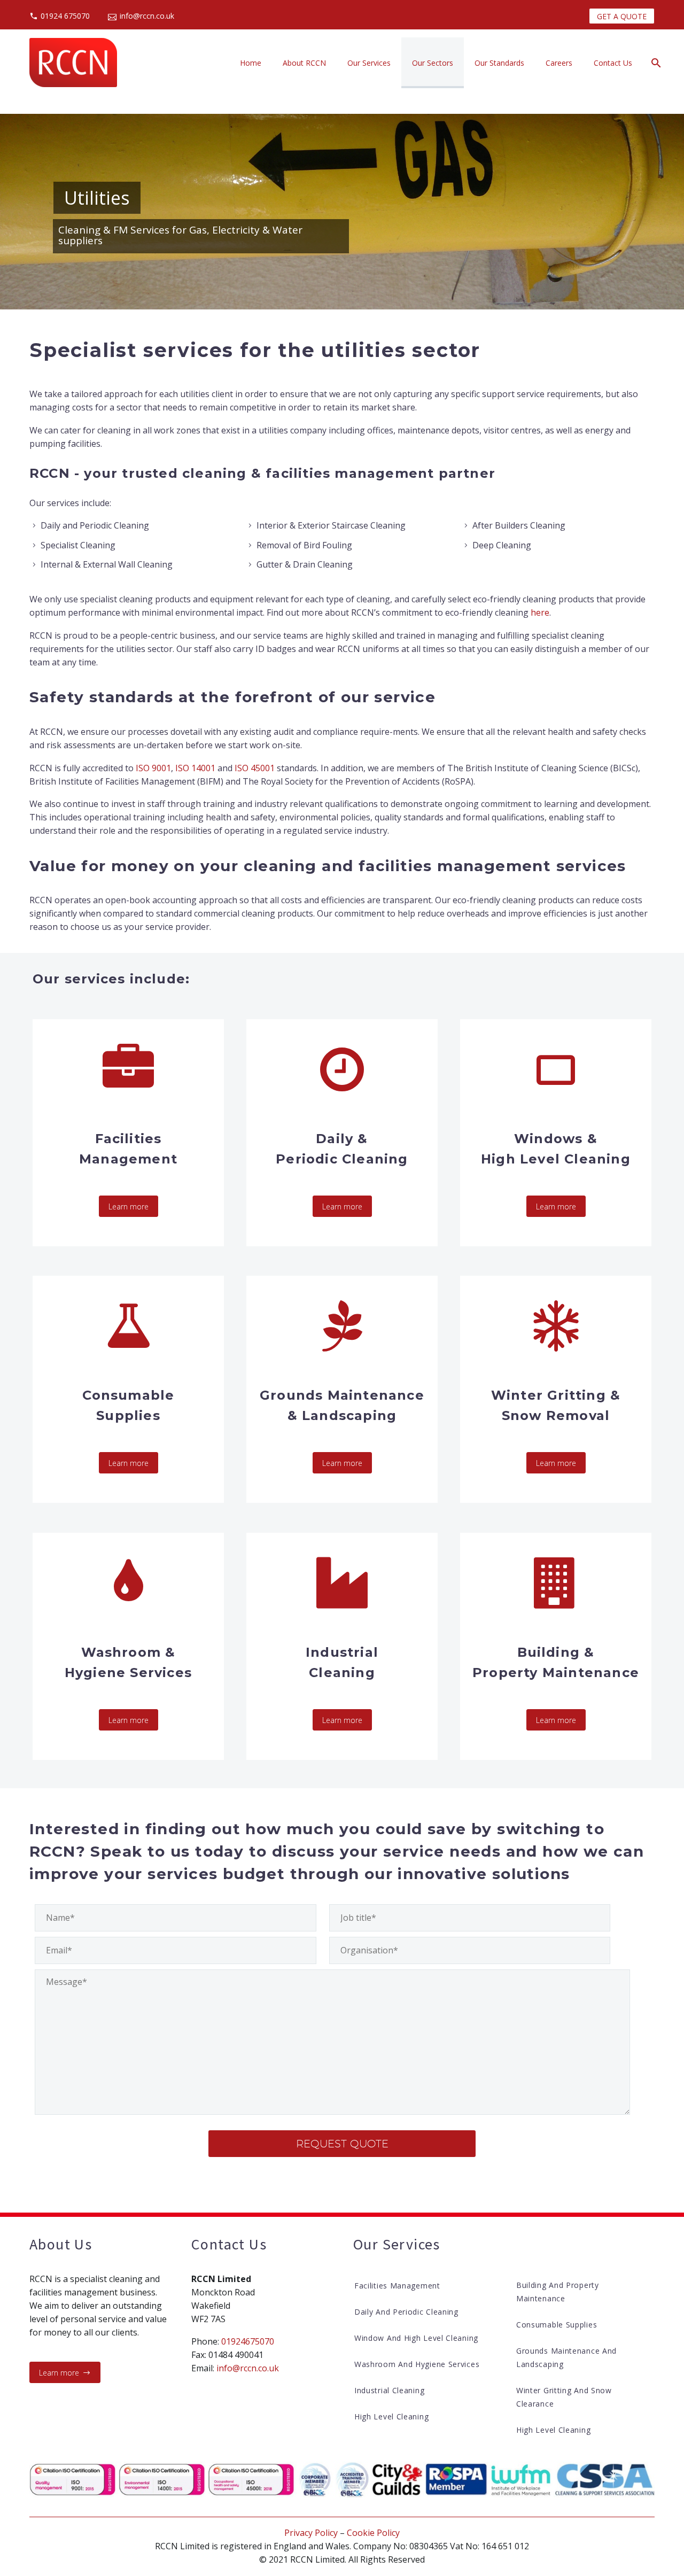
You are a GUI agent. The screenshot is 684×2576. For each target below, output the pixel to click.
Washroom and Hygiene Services (417, 2364)
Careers (559, 63)
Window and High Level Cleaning (416, 2338)
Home (251, 63)
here (540, 612)
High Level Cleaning (391, 2416)
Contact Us (613, 63)
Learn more (129, 1206)
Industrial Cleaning (389, 2390)
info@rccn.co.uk (147, 16)
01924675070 (248, 2341)
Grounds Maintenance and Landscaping (566, 2357)
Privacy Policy (311, 2533)
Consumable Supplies (557, 2325)
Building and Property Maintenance (558, 2292)
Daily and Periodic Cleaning (406, 2312)
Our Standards (499, 63)
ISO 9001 (153, 768)
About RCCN (304, 63)
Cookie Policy (373, 2533)
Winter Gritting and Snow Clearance (564, 2397)
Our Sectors (433, 63)
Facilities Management (397, 2286)
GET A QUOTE (622, 16)
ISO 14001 (195, 768)
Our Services (369, 63)
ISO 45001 (255, 768)
